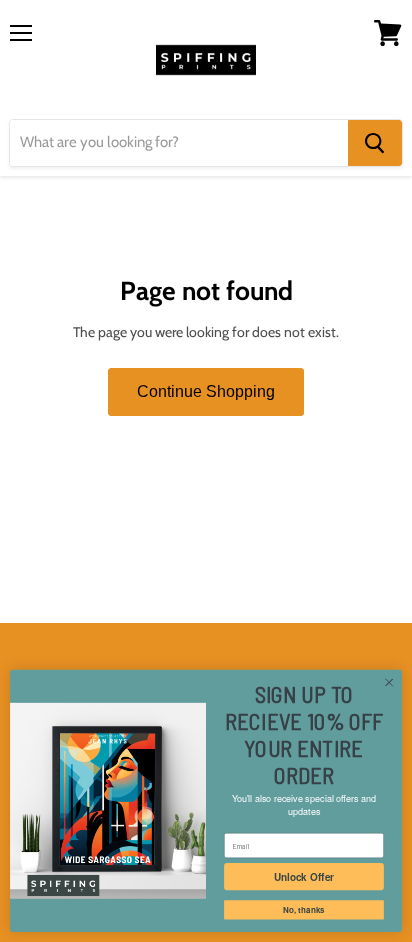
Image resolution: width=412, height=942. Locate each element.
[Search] (375, 143)
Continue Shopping (206, 391)
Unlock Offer (304, 876)
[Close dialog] (389, 683)
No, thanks (303, 910)
